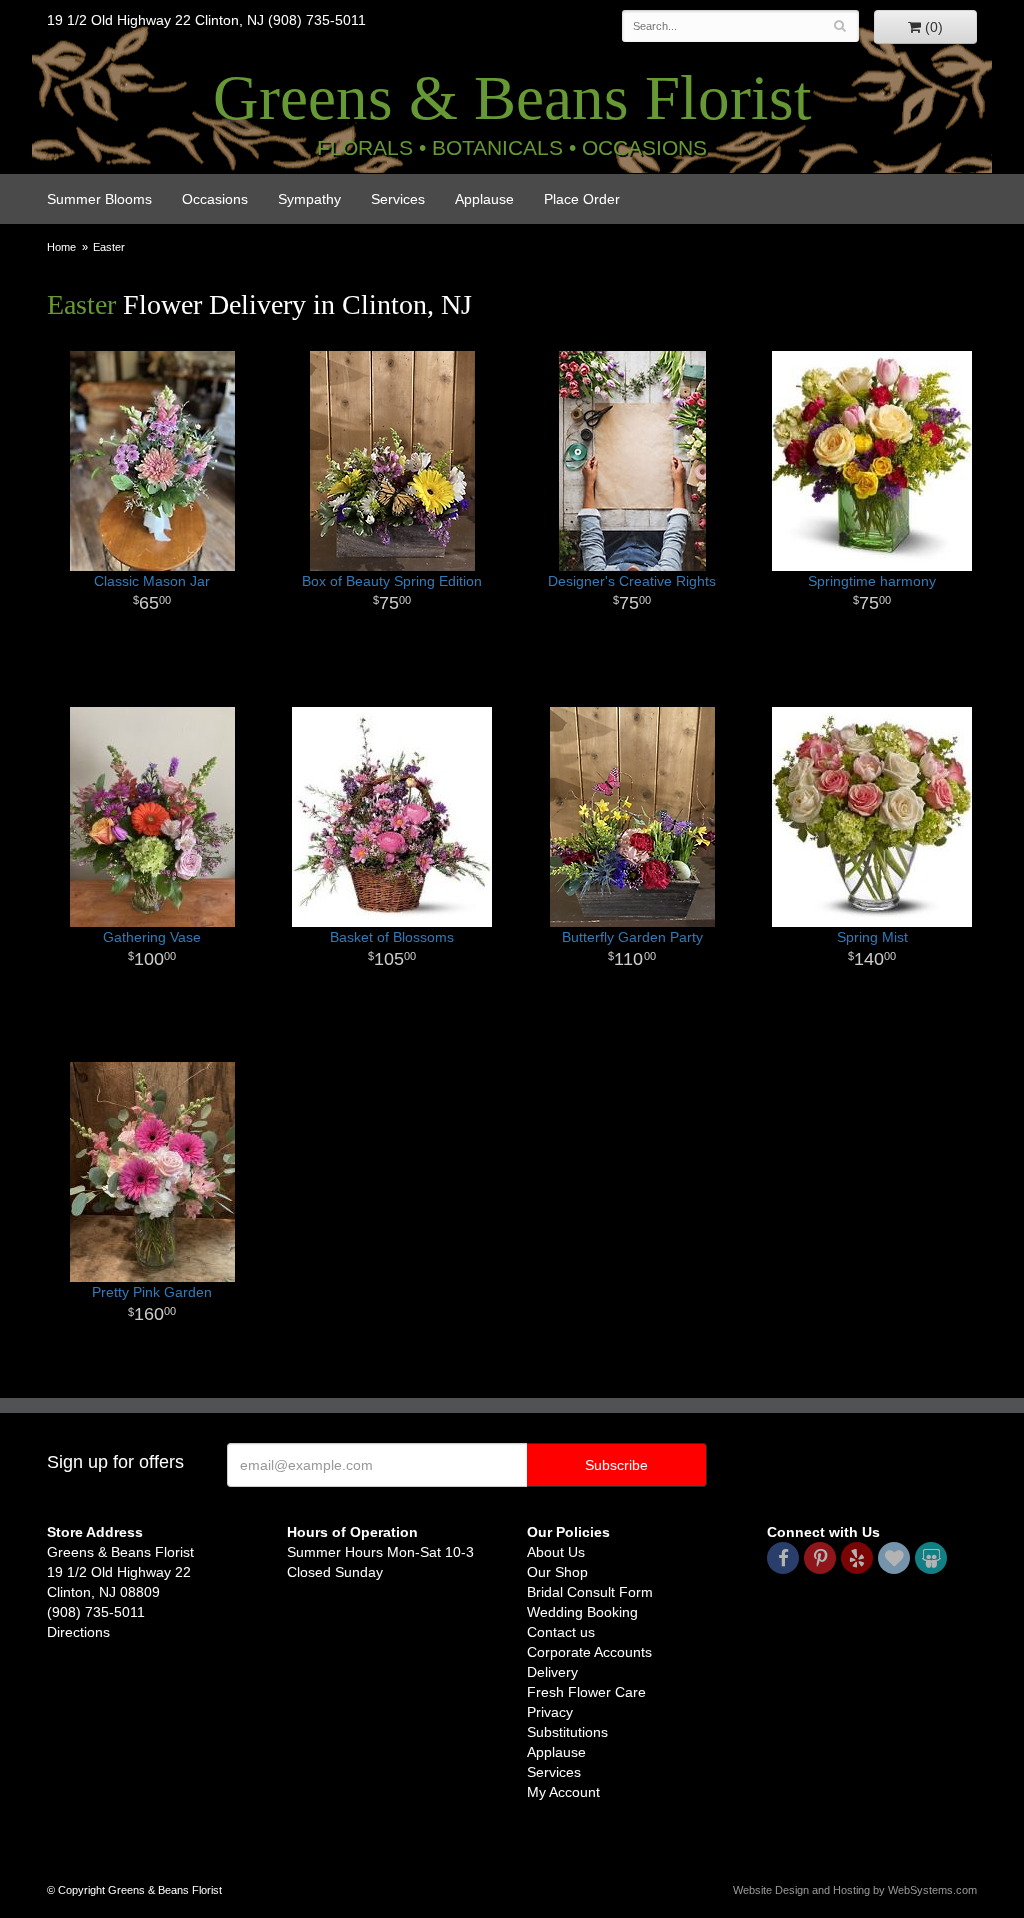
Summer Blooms (99, 199)
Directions (78, 1632)
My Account (563, 1792)
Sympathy (309, 199)
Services (398, 199)
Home (61, 247)
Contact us (561, 1632)
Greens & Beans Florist (512, 98)
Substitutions (567, 1732)
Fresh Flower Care (586, 1692)
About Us (556, 1552)
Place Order (582, 199)
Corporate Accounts (589, 1652)
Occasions (215, 199)
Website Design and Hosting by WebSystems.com (855, 1890)
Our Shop (557, 1572)
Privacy (550, 1712)
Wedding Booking (582, 1612)
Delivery (552, 1672)
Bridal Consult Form (590, 1592)
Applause (484, 199)
